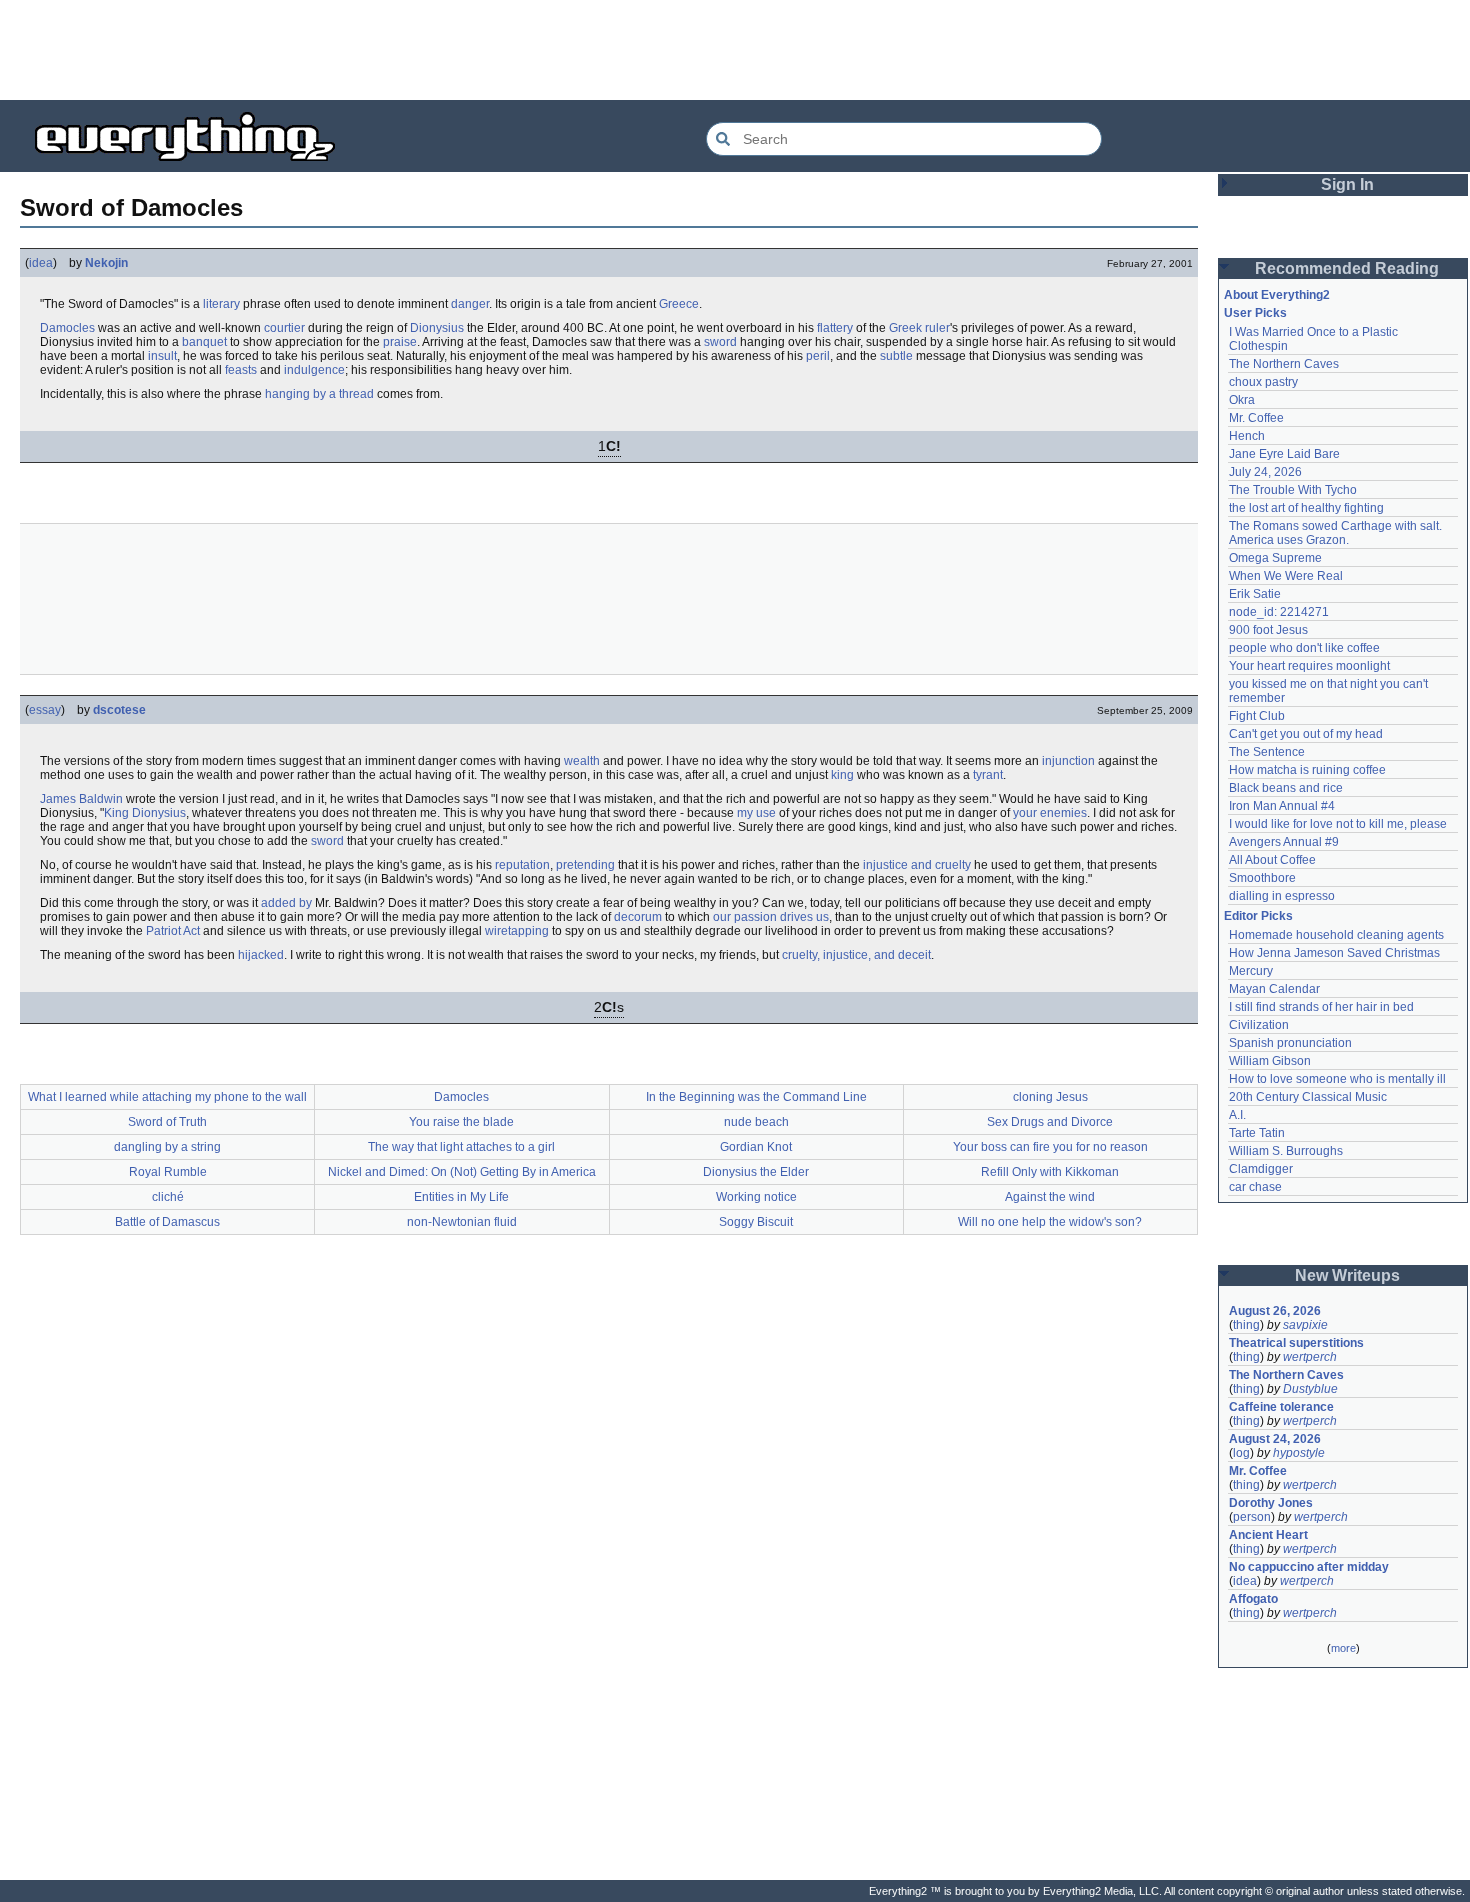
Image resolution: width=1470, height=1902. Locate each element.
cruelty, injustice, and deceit (856, 955)
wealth (582, 761)
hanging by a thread (319, 394)
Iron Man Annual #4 (1282, 806)
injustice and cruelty (917, 865)
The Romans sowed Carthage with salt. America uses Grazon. (1336, 533)
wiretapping (517, 931)
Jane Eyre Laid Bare (1284, 454)
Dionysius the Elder (756, 1172)
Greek (905, 328)
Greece (679, 304)
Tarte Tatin (1257, 1133)
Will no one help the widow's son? (1050, 1222)
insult (162, 356)
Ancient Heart (1268, 1535)
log (1241, 1453)
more (1343, 1648)
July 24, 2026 (1265, 472)
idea (41, 263)
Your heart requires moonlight (1309, 666)
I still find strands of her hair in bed (1321, 1007)
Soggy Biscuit (756, 1222)
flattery (835, 328)
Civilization (1259, 1025)
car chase (1255, 1187)
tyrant (988, 775)
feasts (241, 370)
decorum (638, 917)
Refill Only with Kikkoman (1050, 1172)
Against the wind (1050, 1197)
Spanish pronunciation (1290, 1043)
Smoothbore (1262, 878)
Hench (1247, 436)
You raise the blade (461, 1122)
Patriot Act (173, 931)
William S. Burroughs (1286, 1151)
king (842, 775)
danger (470, 304)
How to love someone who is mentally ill (1337, 1079)
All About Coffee (1272, 860)
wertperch (1310, 1357)
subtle (896, 356)
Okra (1242, 400)
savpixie (1305, 1325)
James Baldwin (81, 799)
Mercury (1251, 971)
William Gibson (1270, 1061)
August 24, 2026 (1275, 1439)
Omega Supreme (1275, 558)
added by (286, 903)
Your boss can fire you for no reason (1050, 1147)
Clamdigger (1261, 1169)
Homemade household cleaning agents (1336, 935)
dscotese (119, 710)
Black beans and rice (1286, 788)
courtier (284, 328)
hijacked (261, 955)
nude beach (756, 1122)
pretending (585, 865)
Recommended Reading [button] (1347, 268)
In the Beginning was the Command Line (756, 1097)
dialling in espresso (1282, 896)
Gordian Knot (756, 1147)
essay (45, 710)
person (1252, 1517)
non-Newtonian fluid (462, 1222)
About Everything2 (1277, 295)
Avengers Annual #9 (1284, 842)
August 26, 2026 (1275, 1311)
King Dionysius (145, 813)
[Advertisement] (735, 50)
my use (756, 813)
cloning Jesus (1050, 1097)
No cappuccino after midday (1309, 1567)
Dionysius (437, 328)
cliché (168, 1197)
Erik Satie (1255, 594)
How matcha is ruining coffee (1307, 770)
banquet (204, 342)
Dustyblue (1310, 1389)
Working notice (756, 1197)
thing (1246, 1325)
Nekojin (106, 263)
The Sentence (1267, 752)
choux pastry (1263, 382)
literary (221, 304)
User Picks (1255, 313)
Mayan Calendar (1274, 989)
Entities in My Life (461, 1197)
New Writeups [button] (1347, 1275)
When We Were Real (1286, 576)
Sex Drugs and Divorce (1050, 1122)
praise (400, 342)
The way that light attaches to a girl (461, 1147)
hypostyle (1299, 1453)
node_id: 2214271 (1279, 612)
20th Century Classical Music (1308, 1097)
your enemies (1050, 813)
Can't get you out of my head (1306, 734)
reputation (522, 865)
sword (720, 342)
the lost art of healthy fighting (1306, 508)
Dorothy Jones (1271, 1503)
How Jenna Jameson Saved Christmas (1334, 953)
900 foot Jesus (1268, 630)
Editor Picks (1258, 916)
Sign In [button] (1347, 184)
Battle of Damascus (167, 1222)
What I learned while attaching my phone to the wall (167, 1097)
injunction (1068, 761)
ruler (937, 328)
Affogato (1253, 1599)
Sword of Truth (167, 1122)
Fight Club (1257, 716)
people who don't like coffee (1304, 648)
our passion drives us (771, 917)
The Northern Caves (1284, 364)
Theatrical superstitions (1296, 1343)
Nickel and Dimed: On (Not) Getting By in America (462, 1172)
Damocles (67, 328)
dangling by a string (167, 1147)
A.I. (1237, 1115)
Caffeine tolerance (1281, 1407)
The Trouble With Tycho (1293, 490)
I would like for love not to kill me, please (1338, 824)
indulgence (314, 370)
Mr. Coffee (1256, 418)
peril (818, 356)
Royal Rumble (168, 1172)
